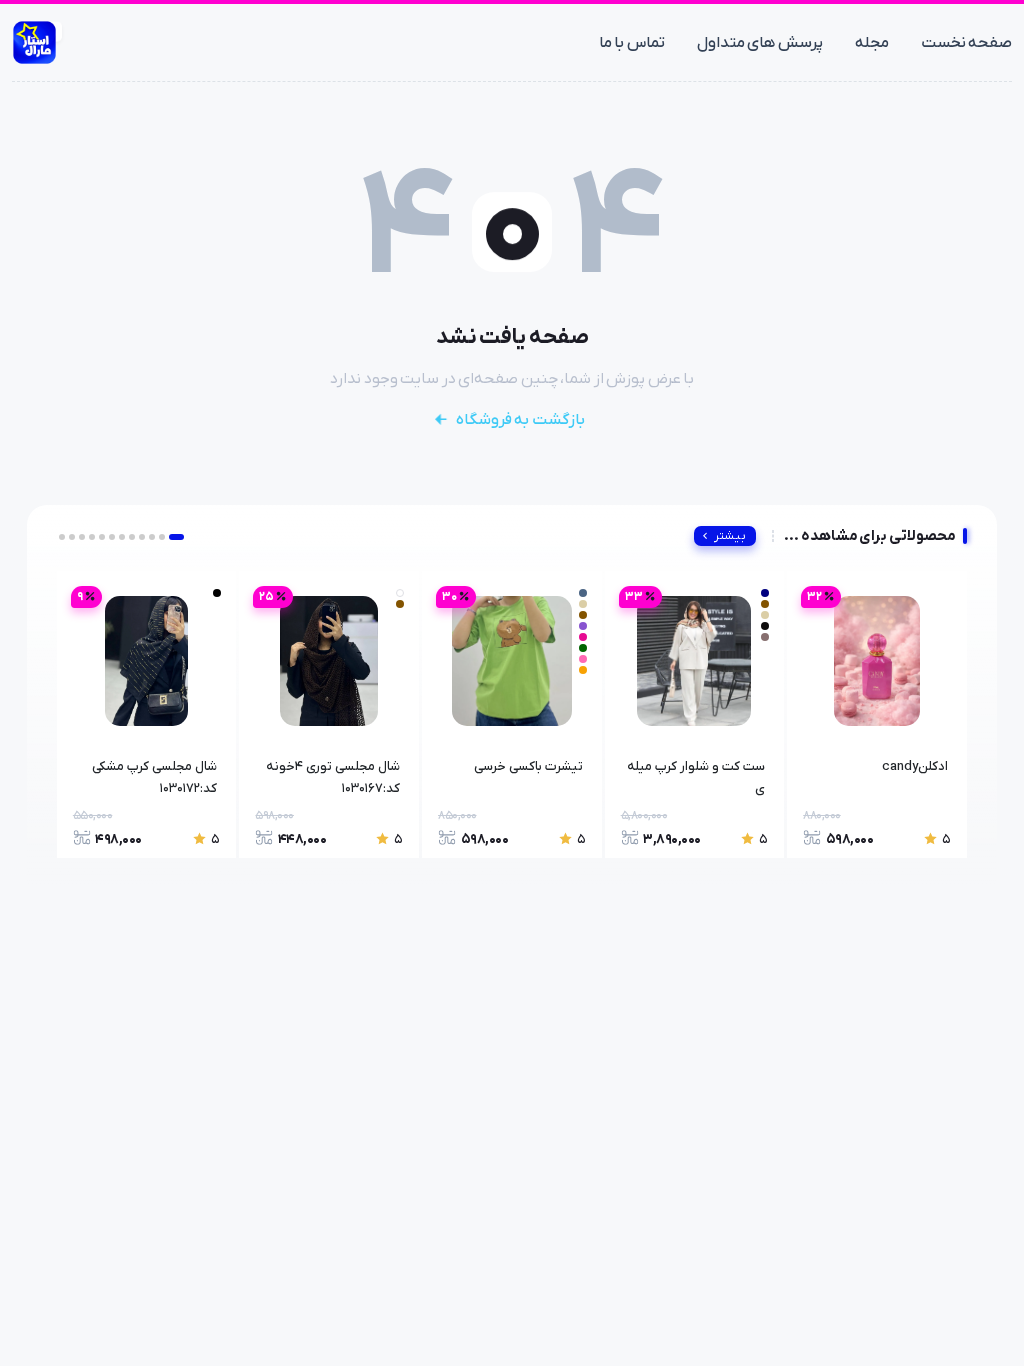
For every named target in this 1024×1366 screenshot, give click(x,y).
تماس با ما (632, 43)
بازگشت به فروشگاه (520, 420)
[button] (176, 537)
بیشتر (730, 536)
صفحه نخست (967, 43)
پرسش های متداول (760, 43)
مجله (872, 43)
